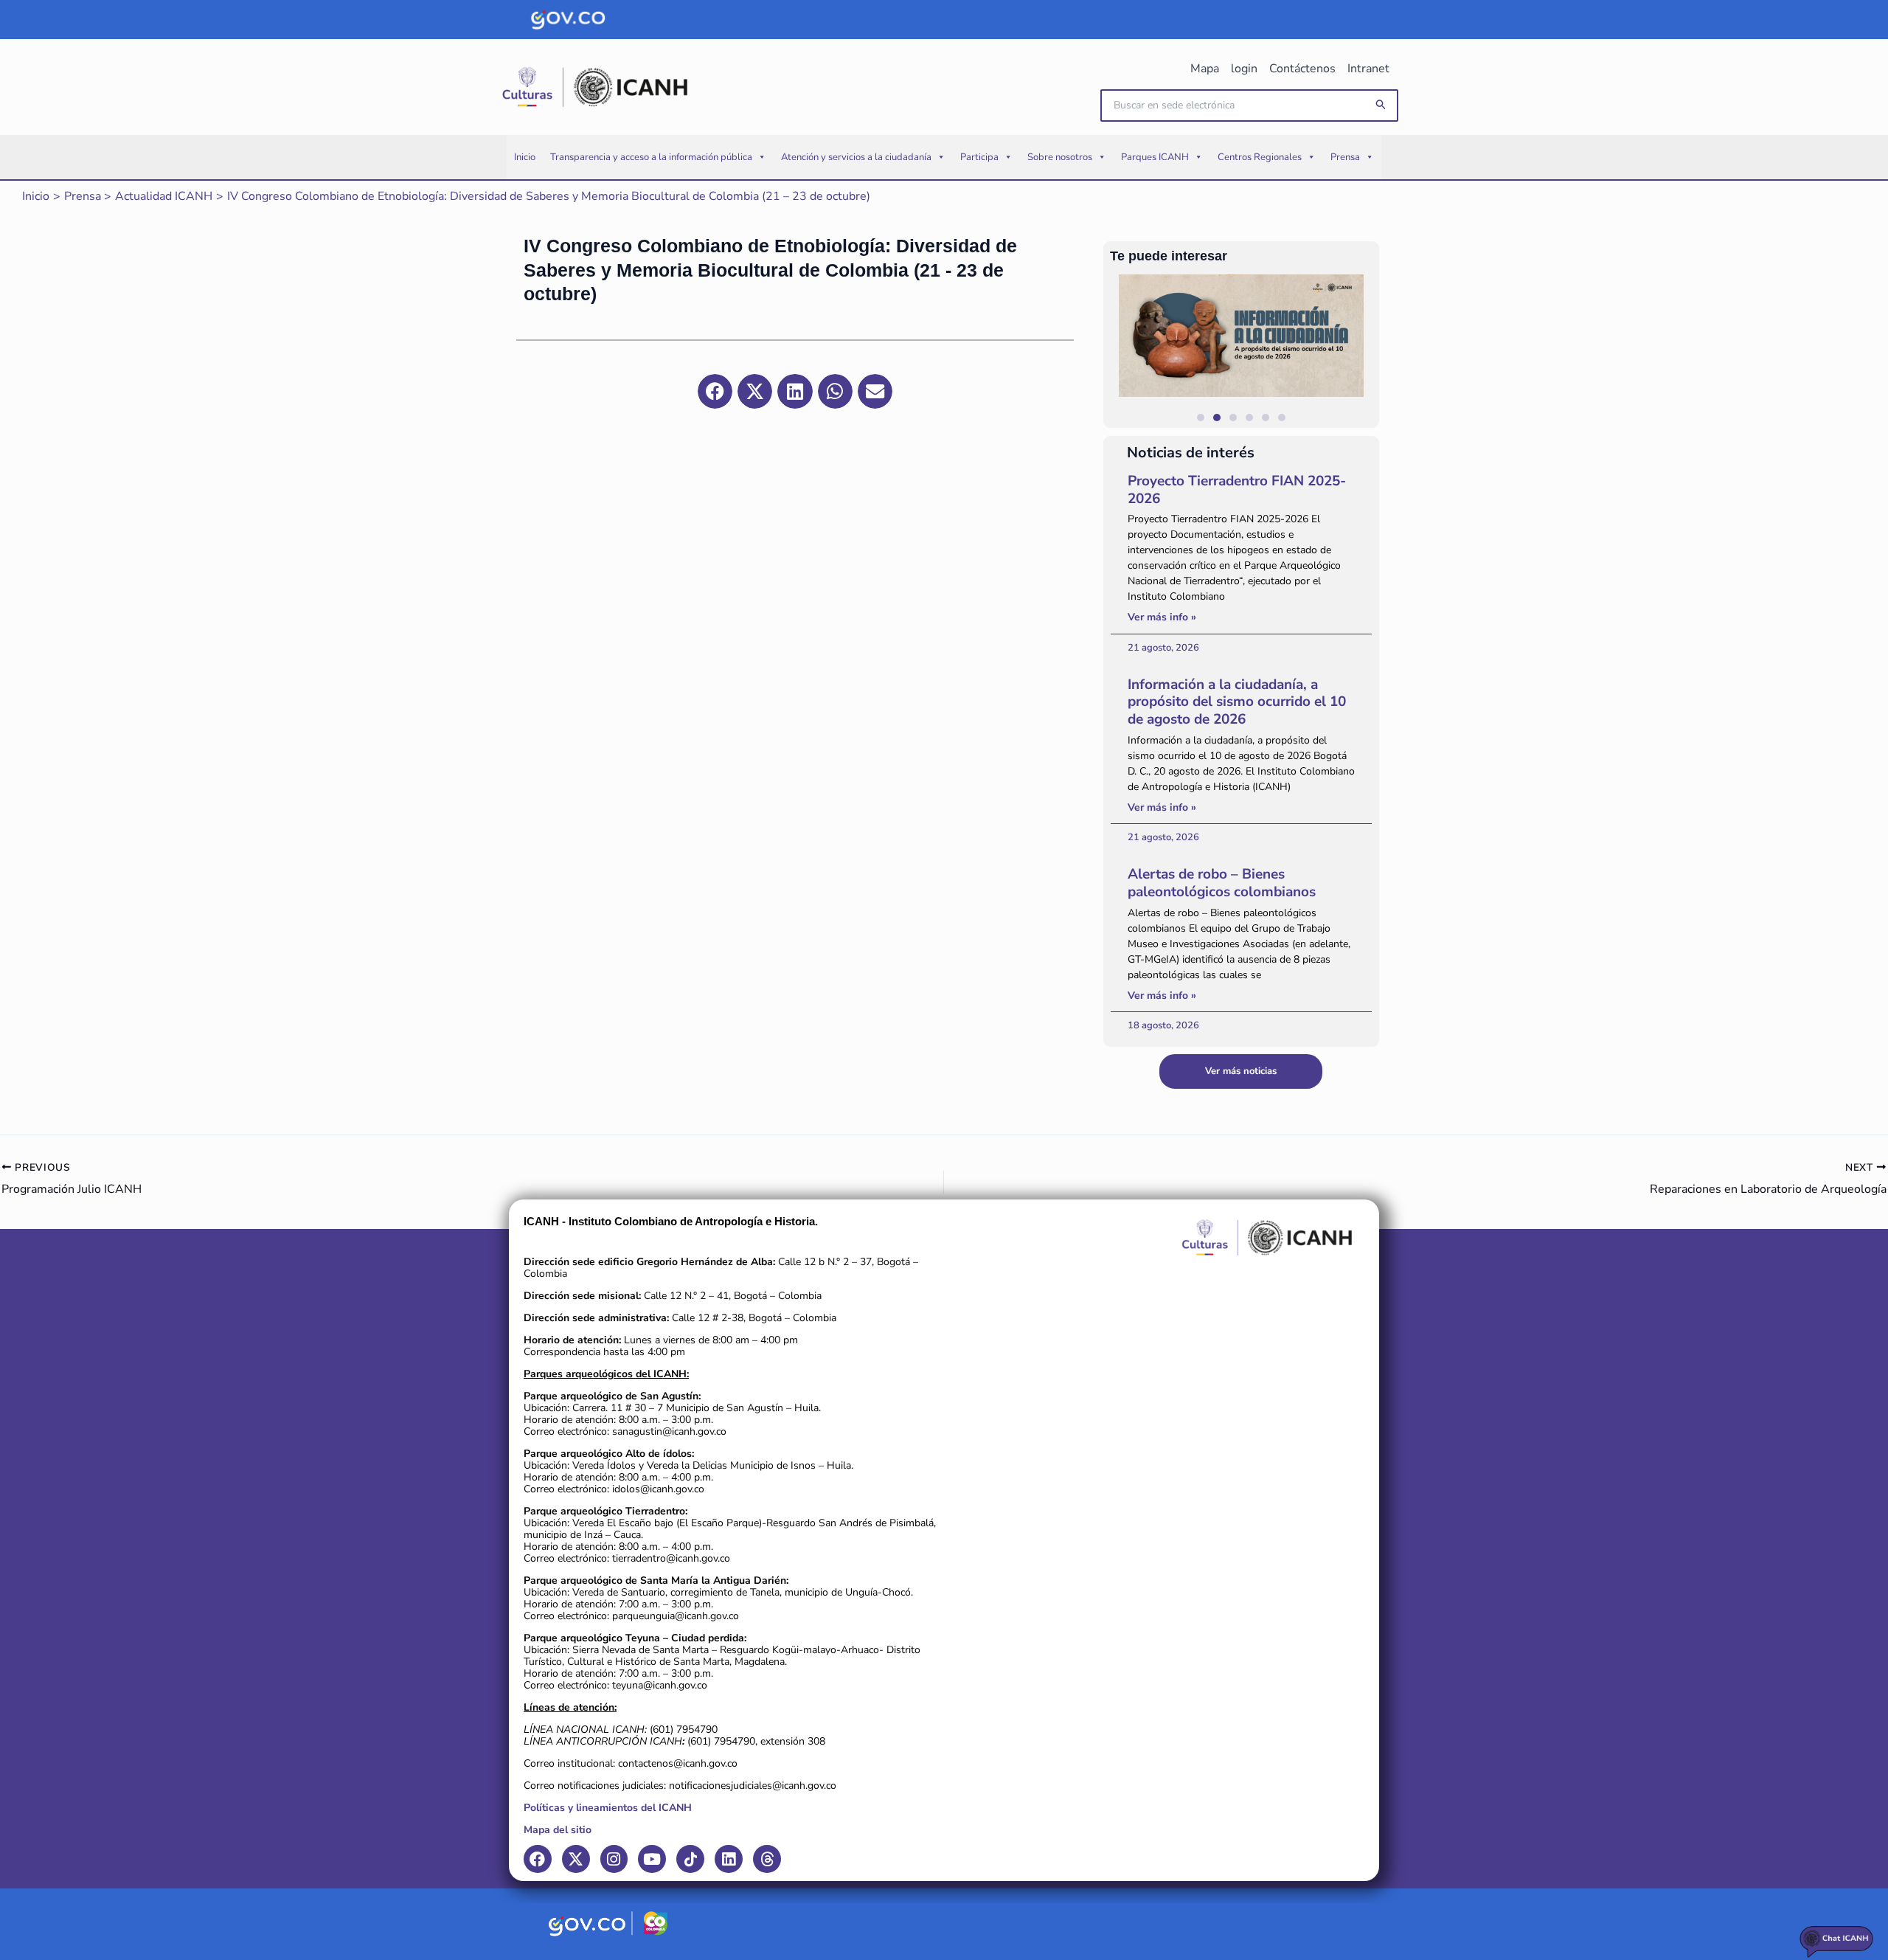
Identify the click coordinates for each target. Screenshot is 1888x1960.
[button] (1381, 105)
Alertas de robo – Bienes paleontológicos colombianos (1222, 883)
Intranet (1368, 69)
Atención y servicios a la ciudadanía (856, 157)
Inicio (525, 157)
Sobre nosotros (1060, 157)
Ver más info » (1162, 617)
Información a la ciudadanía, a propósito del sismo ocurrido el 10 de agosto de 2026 (1237, 702)
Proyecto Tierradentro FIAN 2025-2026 (1237, 490)
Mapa (1205, 69)
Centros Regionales (1260, 157)
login (1244, 69)
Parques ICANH (1155, 157)
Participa (979, 157)
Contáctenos (1302, 69)
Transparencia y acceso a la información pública (651, 157)
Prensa (1345, 157)
